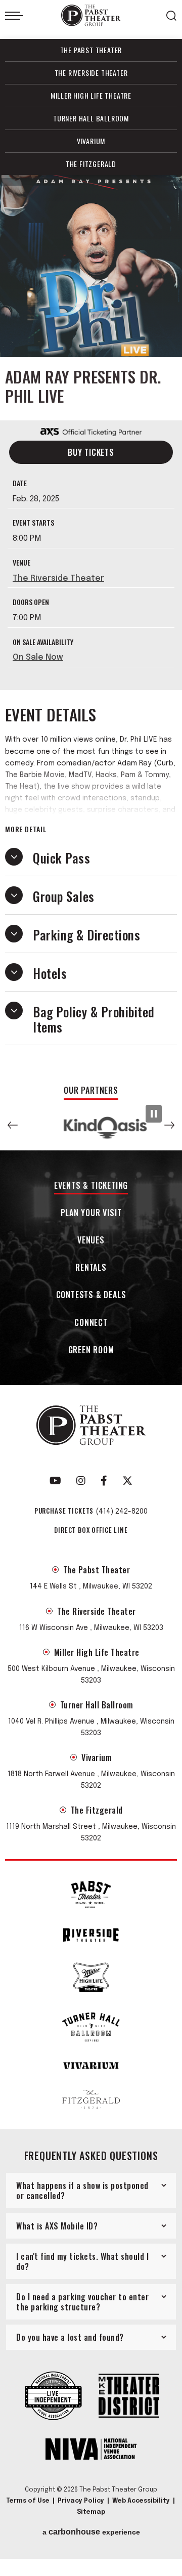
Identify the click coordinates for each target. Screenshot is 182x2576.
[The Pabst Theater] (91, 1894)
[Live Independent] (53, 2397)
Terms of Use (28, 2501)
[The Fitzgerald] (91, 2099)
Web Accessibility (141, 2501)
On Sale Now (38, 657)
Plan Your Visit (91, 1213)
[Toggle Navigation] (14, 16)
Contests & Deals (91, 1295)
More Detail (26, 829)
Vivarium (91, 141)
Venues (91, 1241)
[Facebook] (104, 1481)
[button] (13, 1125)
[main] (91, 625)
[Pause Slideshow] (154, 1114)
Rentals (91, 1268)
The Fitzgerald (91, 164)
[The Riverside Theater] (91, 1935)
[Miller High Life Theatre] (91, 1977)
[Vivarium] (91, 2066)
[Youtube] (55, 1481)
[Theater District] (129, 2397)
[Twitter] (127, 1481)
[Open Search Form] (171, 16)
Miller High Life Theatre (91, 95)
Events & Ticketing (91, 1186)
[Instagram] (81, 1481)
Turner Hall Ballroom (91, 118)
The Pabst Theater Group (91, 15)
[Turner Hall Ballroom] (91, 2027)
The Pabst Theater (91, 50)
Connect (91, 1323)
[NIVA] (91, 2450)
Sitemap (91, 2512)
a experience (91, 2532)
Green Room (91, 1350)
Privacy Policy (81, 2501)
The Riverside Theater (91, 73)
